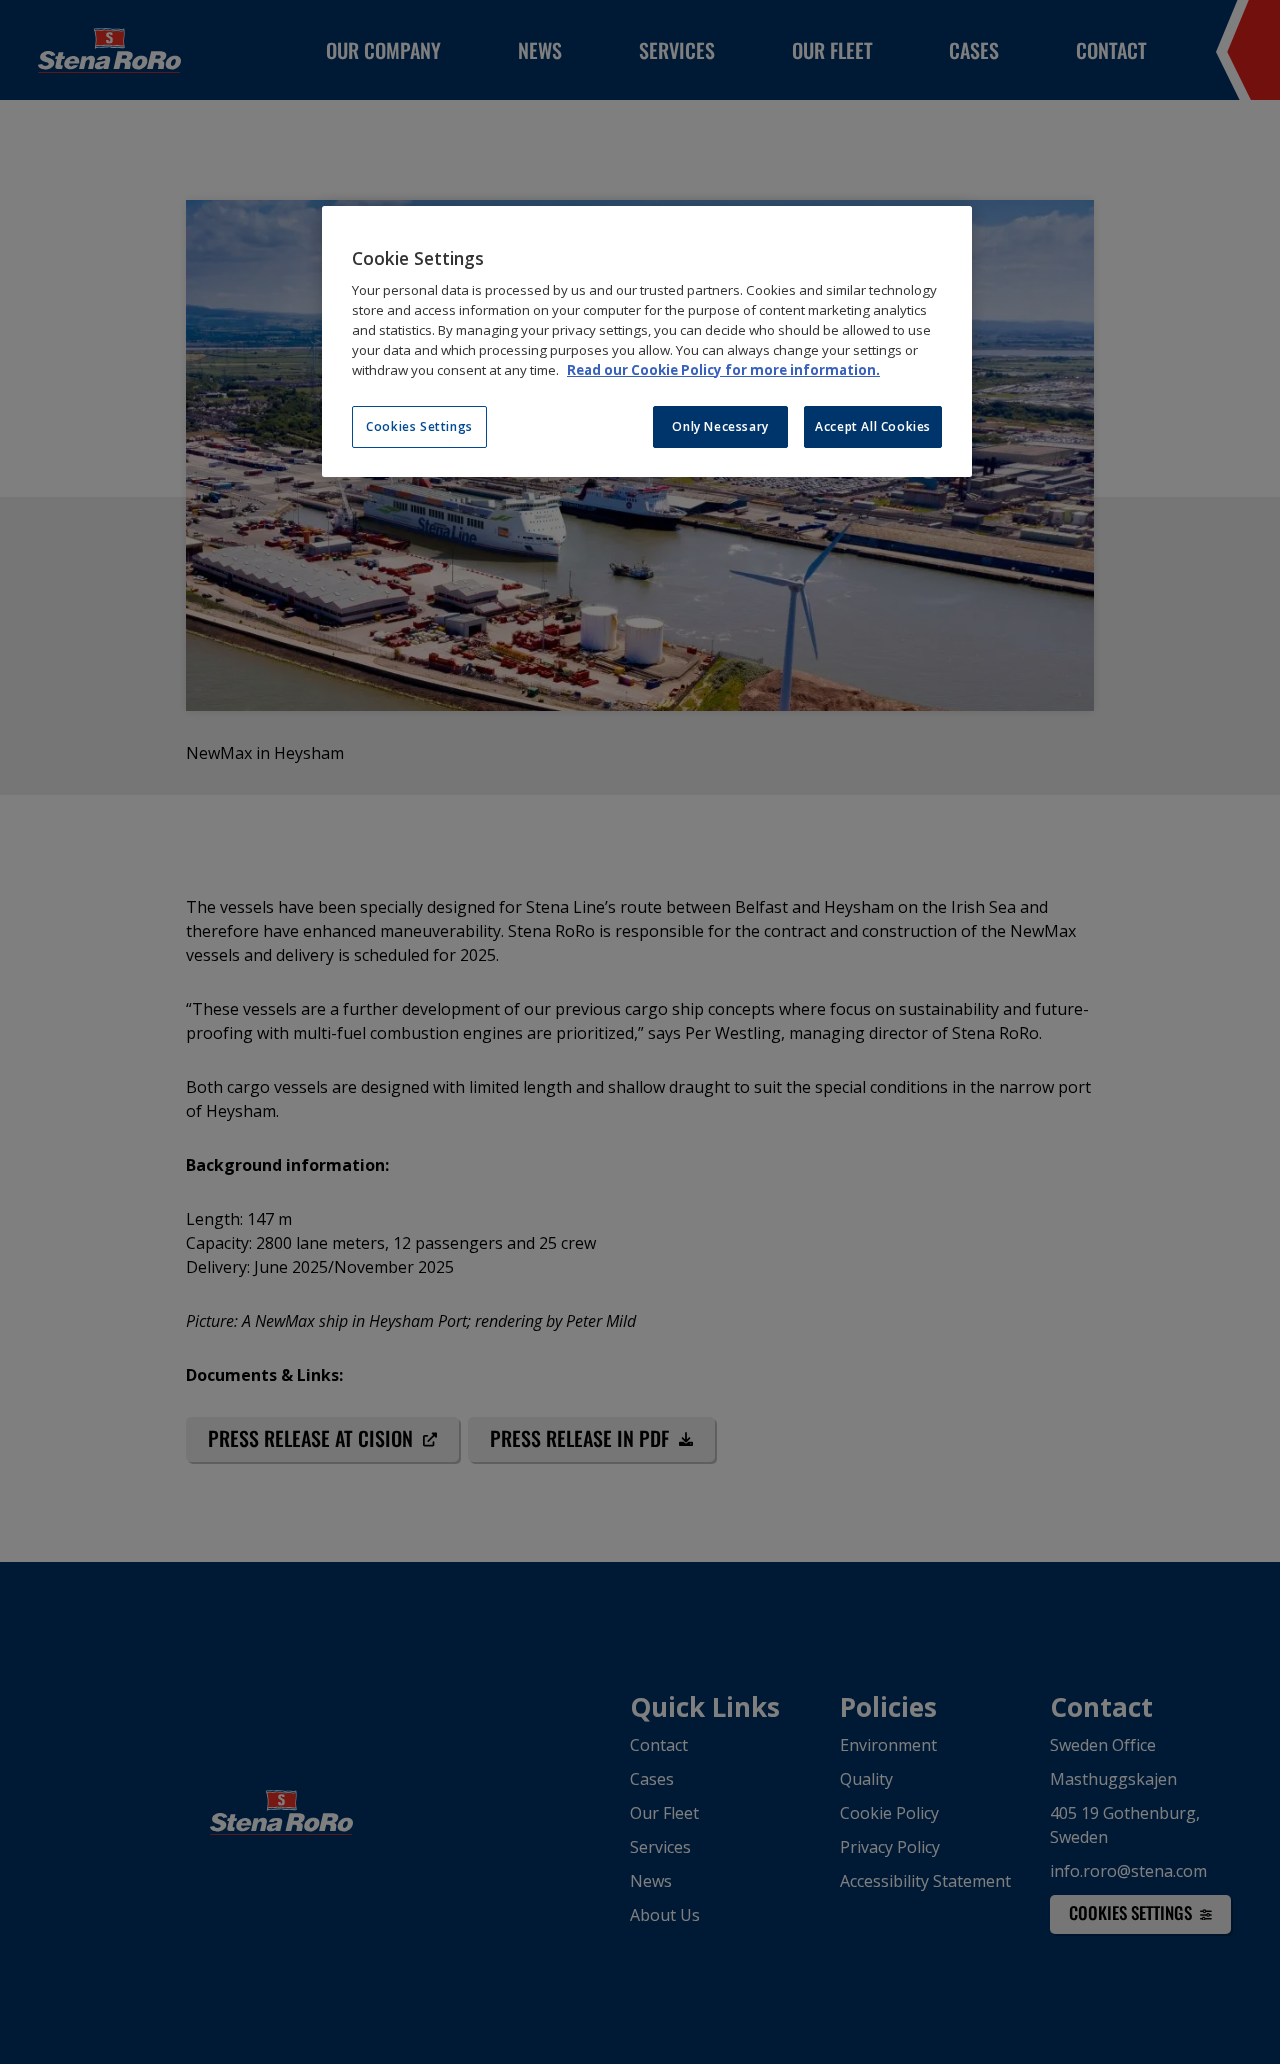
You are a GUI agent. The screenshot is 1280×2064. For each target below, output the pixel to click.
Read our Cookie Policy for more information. (723, 370)
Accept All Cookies (873, 426)
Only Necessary (720, 426)
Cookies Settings (419, 426)
